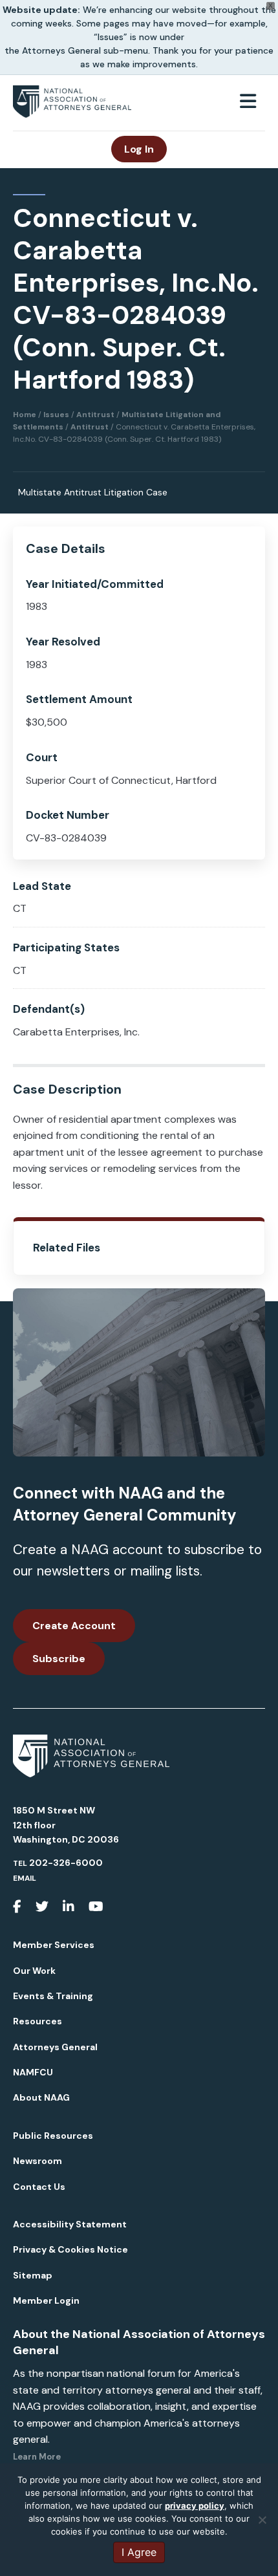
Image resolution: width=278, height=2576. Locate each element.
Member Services (54, 1945)
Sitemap (33, 2275)
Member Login (46, 2300)
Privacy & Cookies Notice (70, 2249)
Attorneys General (55, 2047)
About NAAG (41, 2097)
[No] (262, 2520)
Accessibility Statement (70, 2224)
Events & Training (53, 1996)
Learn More (37, 2457)
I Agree (139, 2552)
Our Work (34, 1971)
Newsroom (37, 2161)
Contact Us (39, 2187)
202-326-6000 (66, 1863)
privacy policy (195, 2506)
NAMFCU (33, 2072)
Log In (139, 149)
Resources (37, 2021)
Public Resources (53, 2136)
